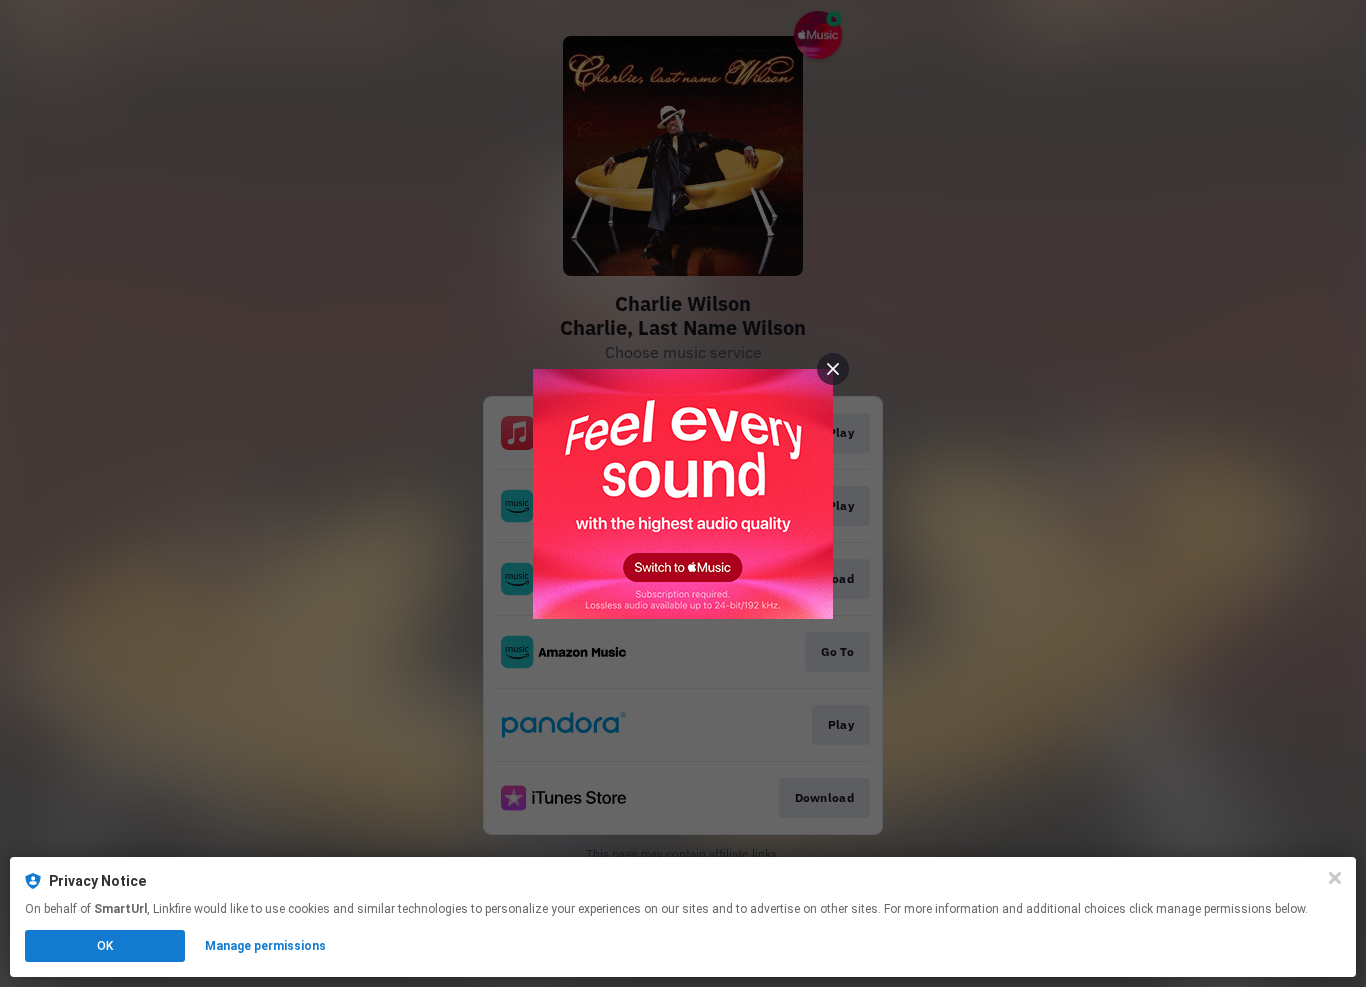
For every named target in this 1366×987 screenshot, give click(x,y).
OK (105, 946)
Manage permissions (265, 946)
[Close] (1335, 878)
